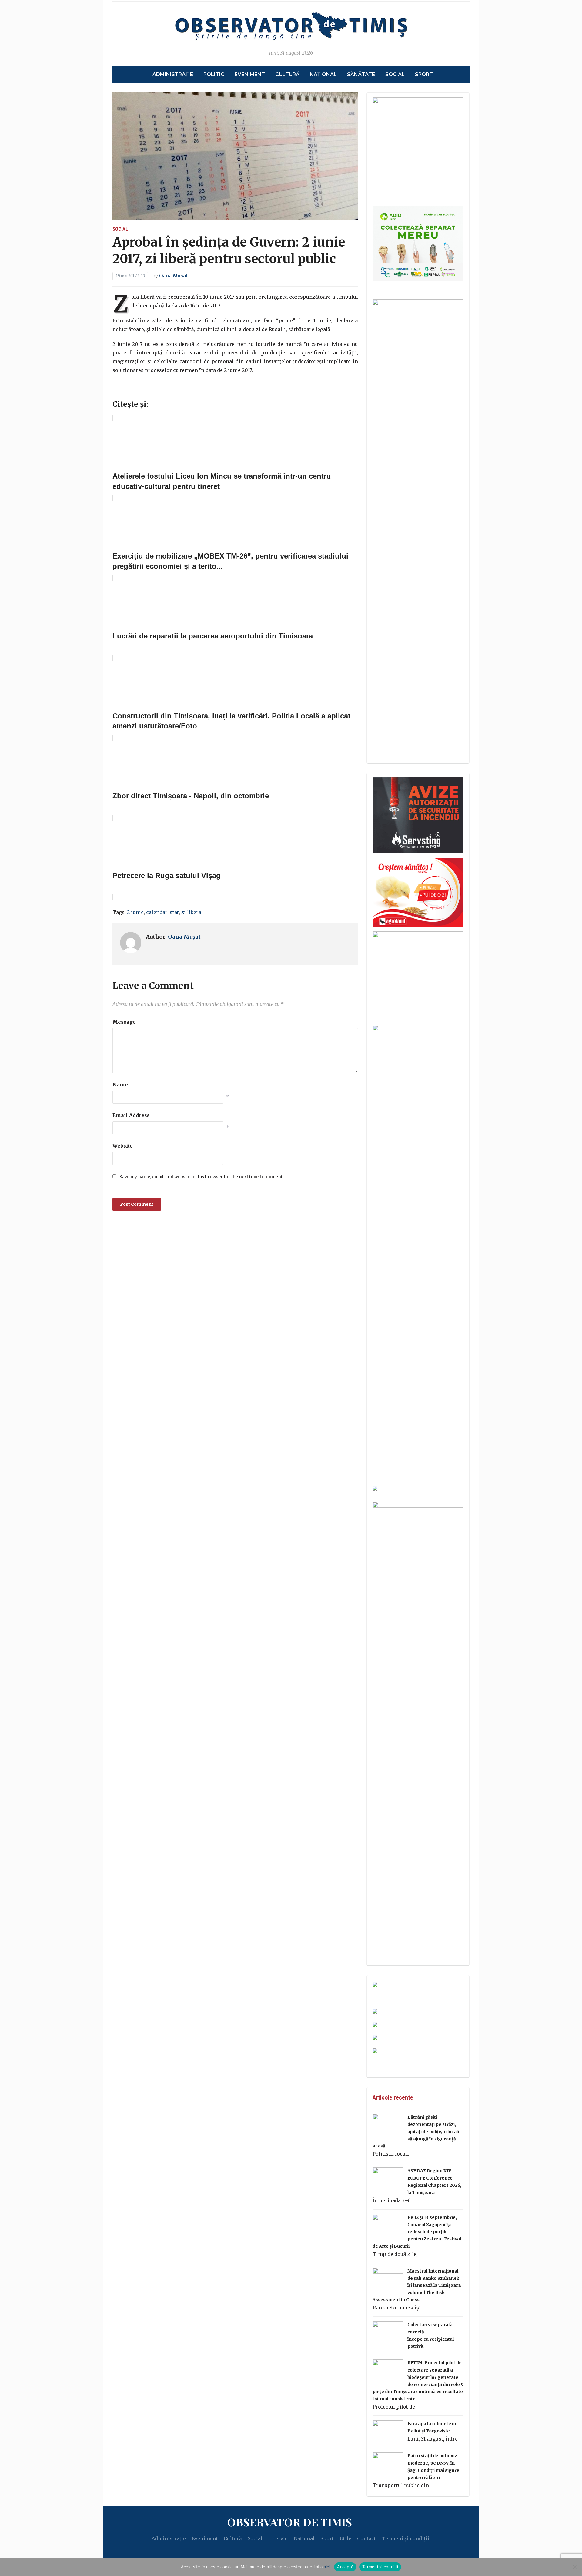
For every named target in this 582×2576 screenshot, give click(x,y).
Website (123, 1146)
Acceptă (345, 2567)
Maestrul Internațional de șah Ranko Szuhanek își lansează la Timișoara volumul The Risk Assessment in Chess (417, 2285)
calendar (157, 912)
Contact (366, 2538)
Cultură (287, 74)
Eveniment (250, 74)
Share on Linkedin (151, 390)
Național (323, 74)
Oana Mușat (173, 276)
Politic (214, 74)
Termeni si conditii (380, 2567)
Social (395, 74)
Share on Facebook (119, 390)
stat (174, 912)
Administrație (173, 74)
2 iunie (135, 912)
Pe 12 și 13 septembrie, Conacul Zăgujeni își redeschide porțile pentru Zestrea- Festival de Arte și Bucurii (417, 2232)
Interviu (278, 2538)
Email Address (131, 1115)
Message (124, 1022)
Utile (345, 2538)
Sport (424, 74)
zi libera (191, 912)
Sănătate (361, 74)
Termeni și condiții (405, 2538)
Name (120, 1085)
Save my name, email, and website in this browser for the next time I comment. (201, 1177)
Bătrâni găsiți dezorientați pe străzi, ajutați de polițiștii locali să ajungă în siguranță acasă (416, 2132)
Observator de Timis (289, 2522)
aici (327, 2567)
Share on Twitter (135, 390)
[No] (574, 2567)
